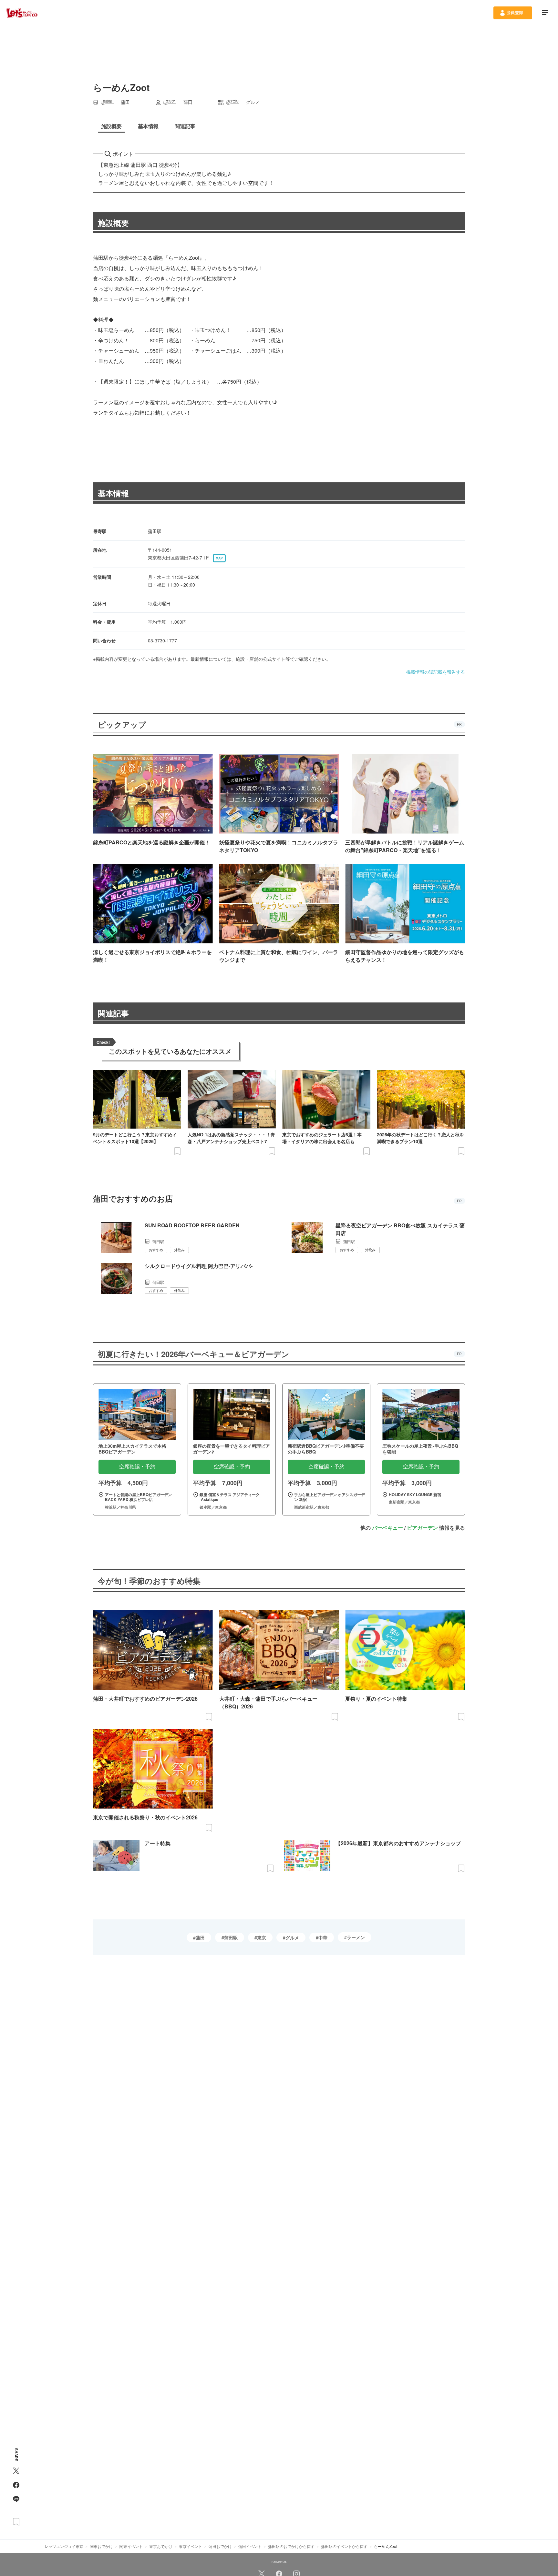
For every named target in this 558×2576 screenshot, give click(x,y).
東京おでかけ (161, 2546)
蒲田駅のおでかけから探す (291, 2546)
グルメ (292, 1937)
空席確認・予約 (137, 1467)
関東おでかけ (101, 2546)
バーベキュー (387, 1528)
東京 (262, 1937)
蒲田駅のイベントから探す (344, 2546)
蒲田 (200, 1937)
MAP (219, 558)
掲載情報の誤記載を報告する (436, 672)
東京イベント (191, 2546)
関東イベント (131, 2546)
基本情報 (113, 493)
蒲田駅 (231, 1937)
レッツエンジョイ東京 (64, 2546)
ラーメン (356, 1937)
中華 (323, 1937)
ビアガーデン (422, 1528)
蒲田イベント (250, 2546)
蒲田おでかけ (220, 2546)
